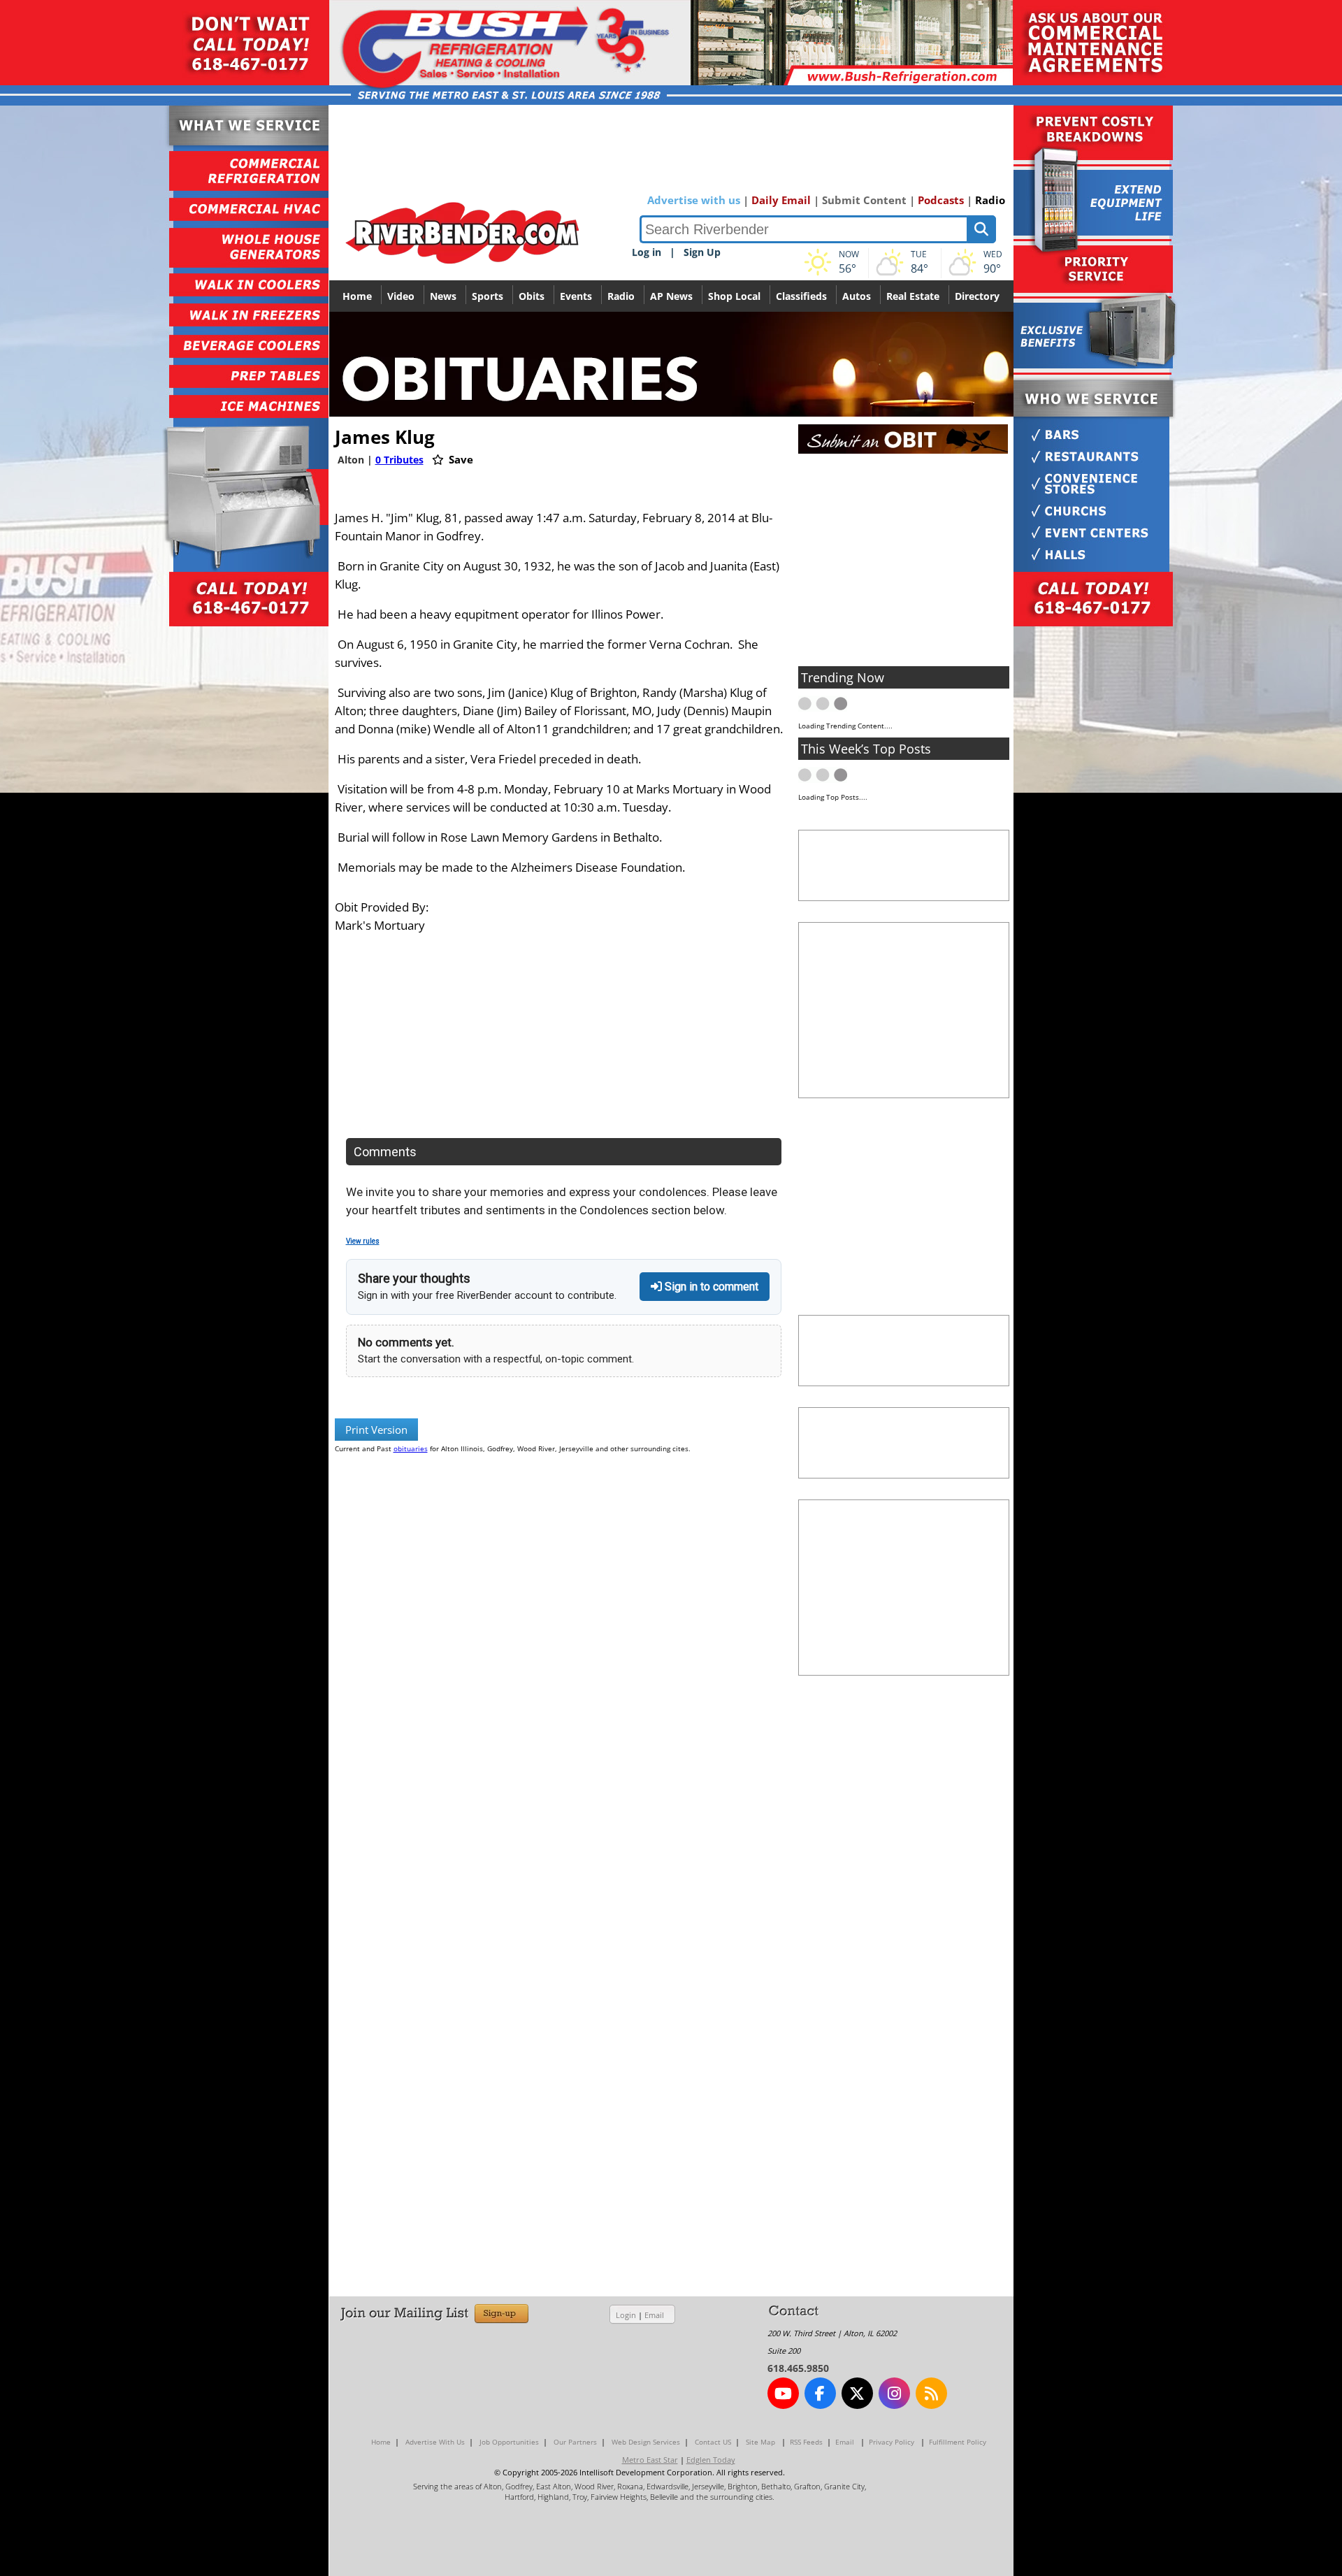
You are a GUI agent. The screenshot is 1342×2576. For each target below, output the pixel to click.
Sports (488, 296)
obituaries (411, 1448)
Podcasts (941, 200)
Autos (857, 296)
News (443, 296)
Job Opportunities (509, 2442)
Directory (977, 296)
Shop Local (734, 296)
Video (401, 296)
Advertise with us (694, 200)
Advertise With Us (435, 2442)
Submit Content (864, 200)
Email (654, 2315)
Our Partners (575, 2442)
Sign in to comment (710, 1287)
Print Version (376, 1430)
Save (460, 459)
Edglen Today (711, 2460)
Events (576, 296)
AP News (671, 296)
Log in (647, 252)
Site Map (760, 2442)
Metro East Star (650, 2460)
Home (357, 296)
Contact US (713, 2442)
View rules (363, 1241)
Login (626, 2315)
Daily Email (781, 200)
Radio (990, 200)
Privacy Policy (892, 2442)
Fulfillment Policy (958, 2442)
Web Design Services (646, 2442)
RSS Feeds (806, 2442)
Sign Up (702, 252)
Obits (532, 296)
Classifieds (801, 296)
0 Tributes (399, 460)
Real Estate (913, 296)
